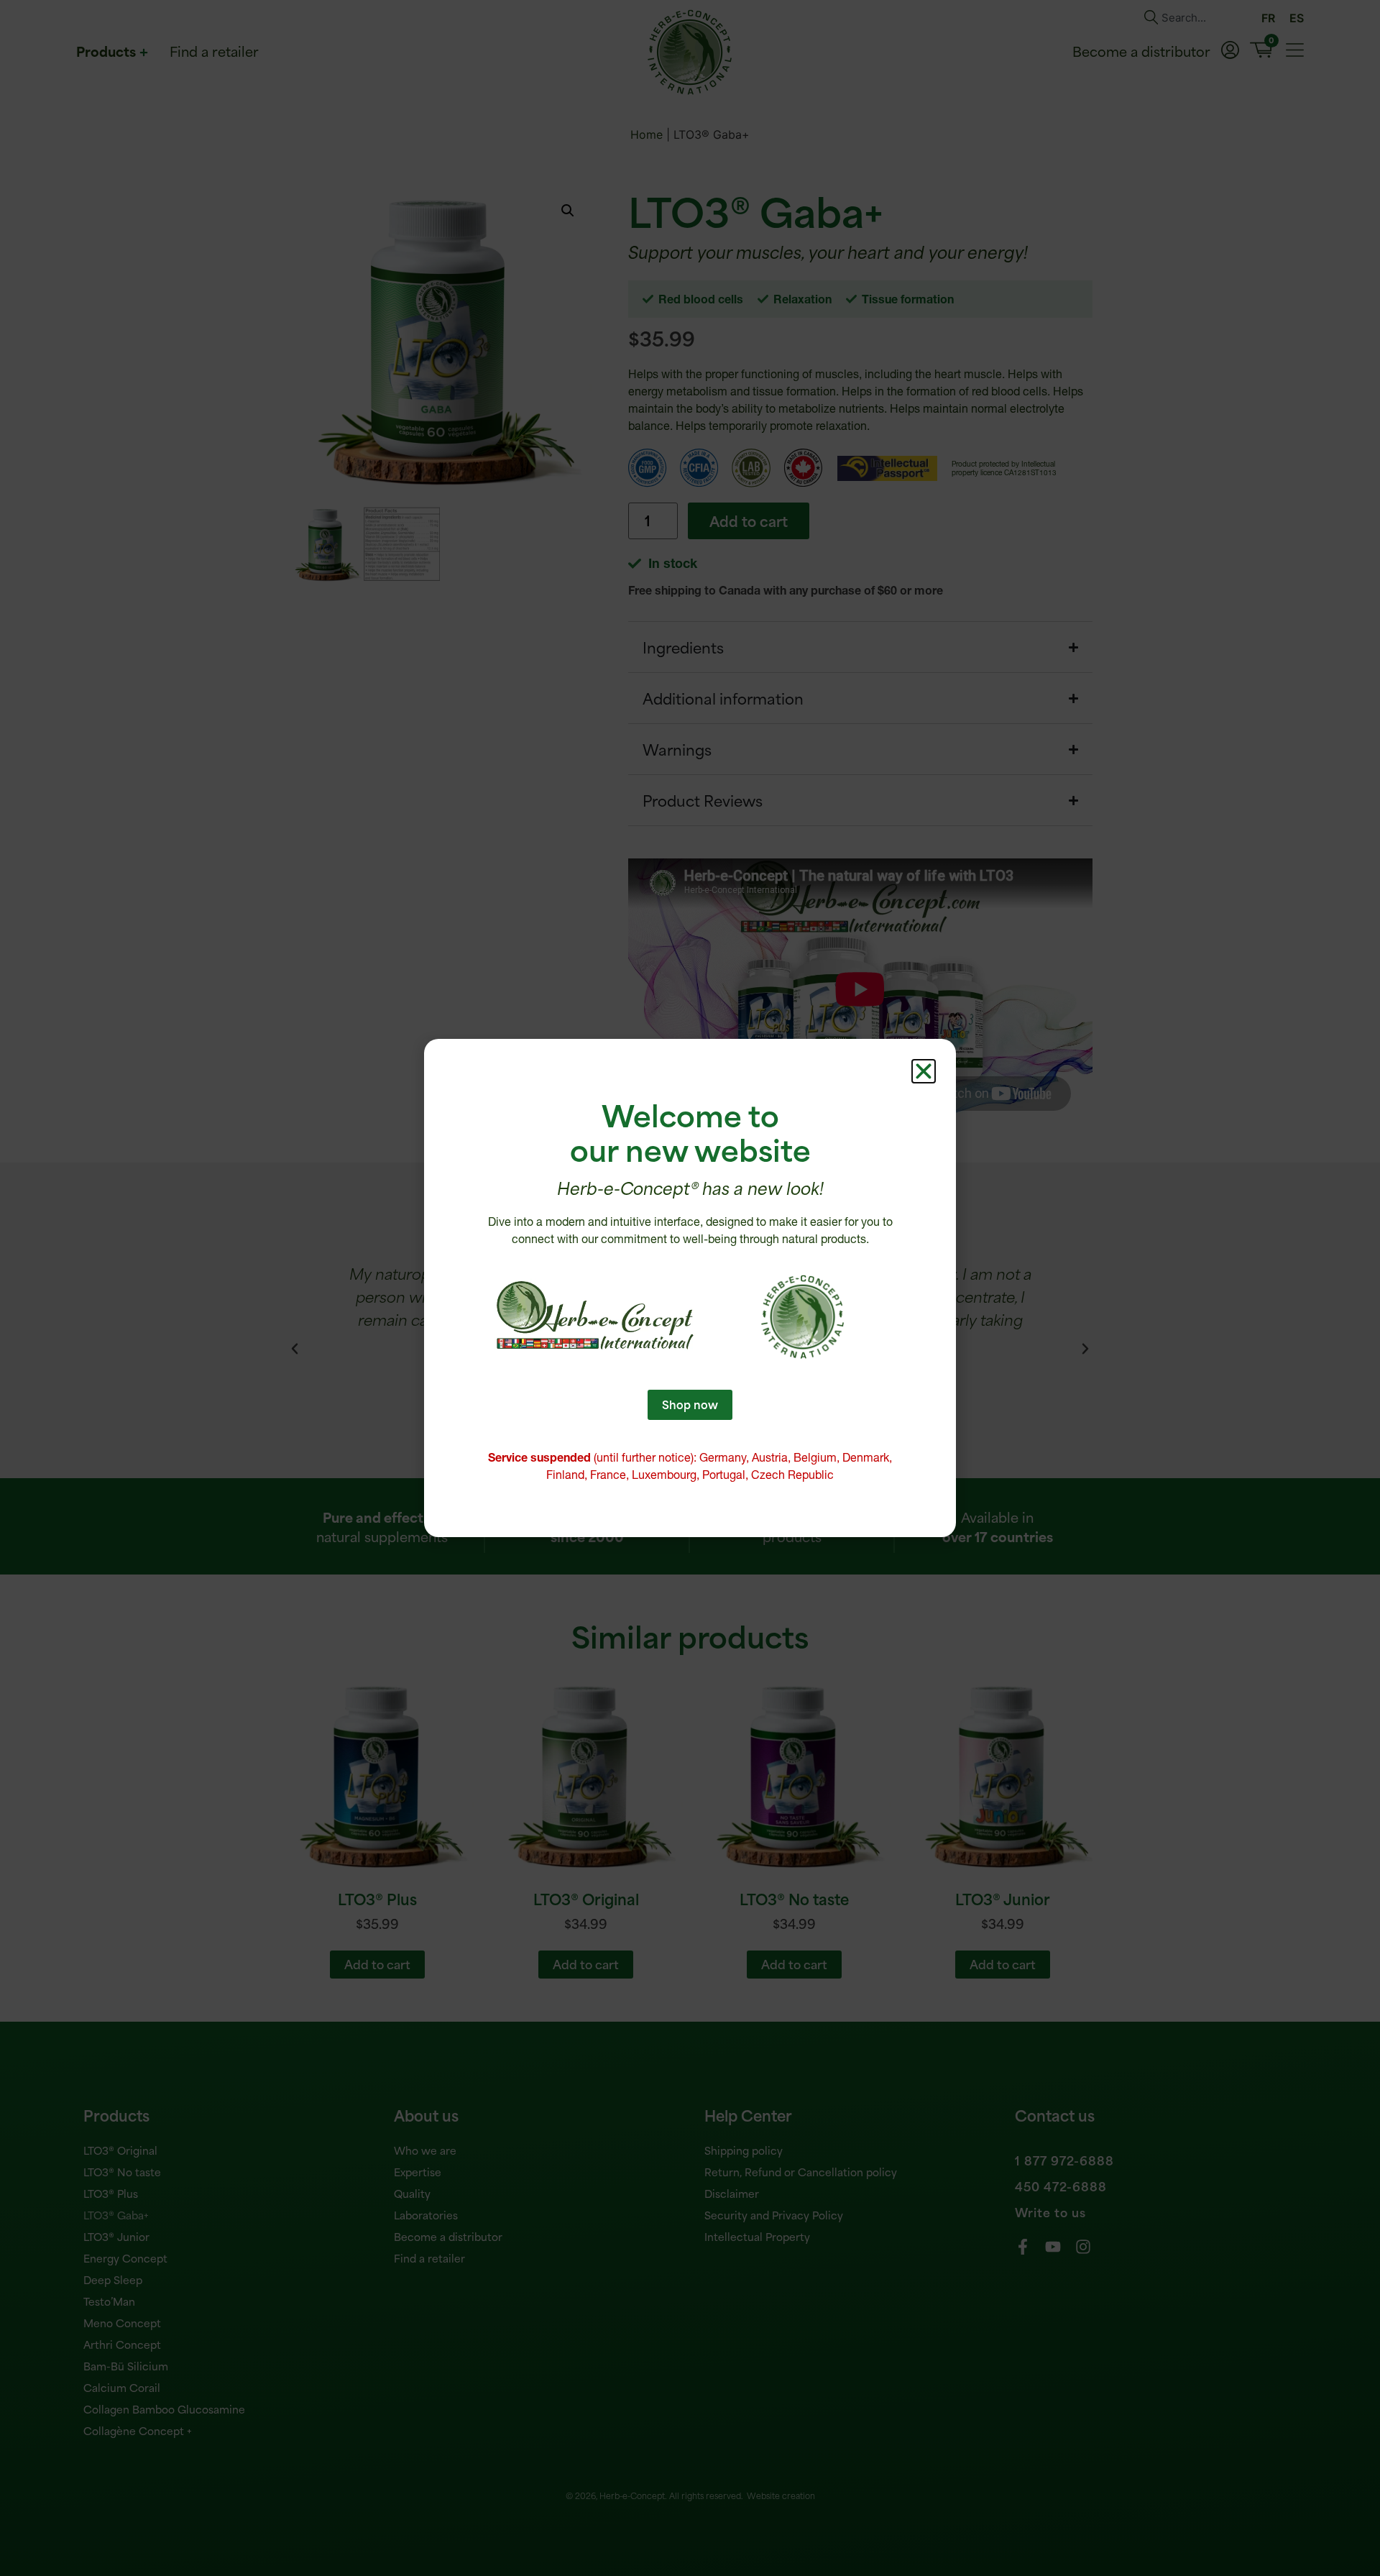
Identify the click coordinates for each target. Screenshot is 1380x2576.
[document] (690, 1288)
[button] (924, 1071)
